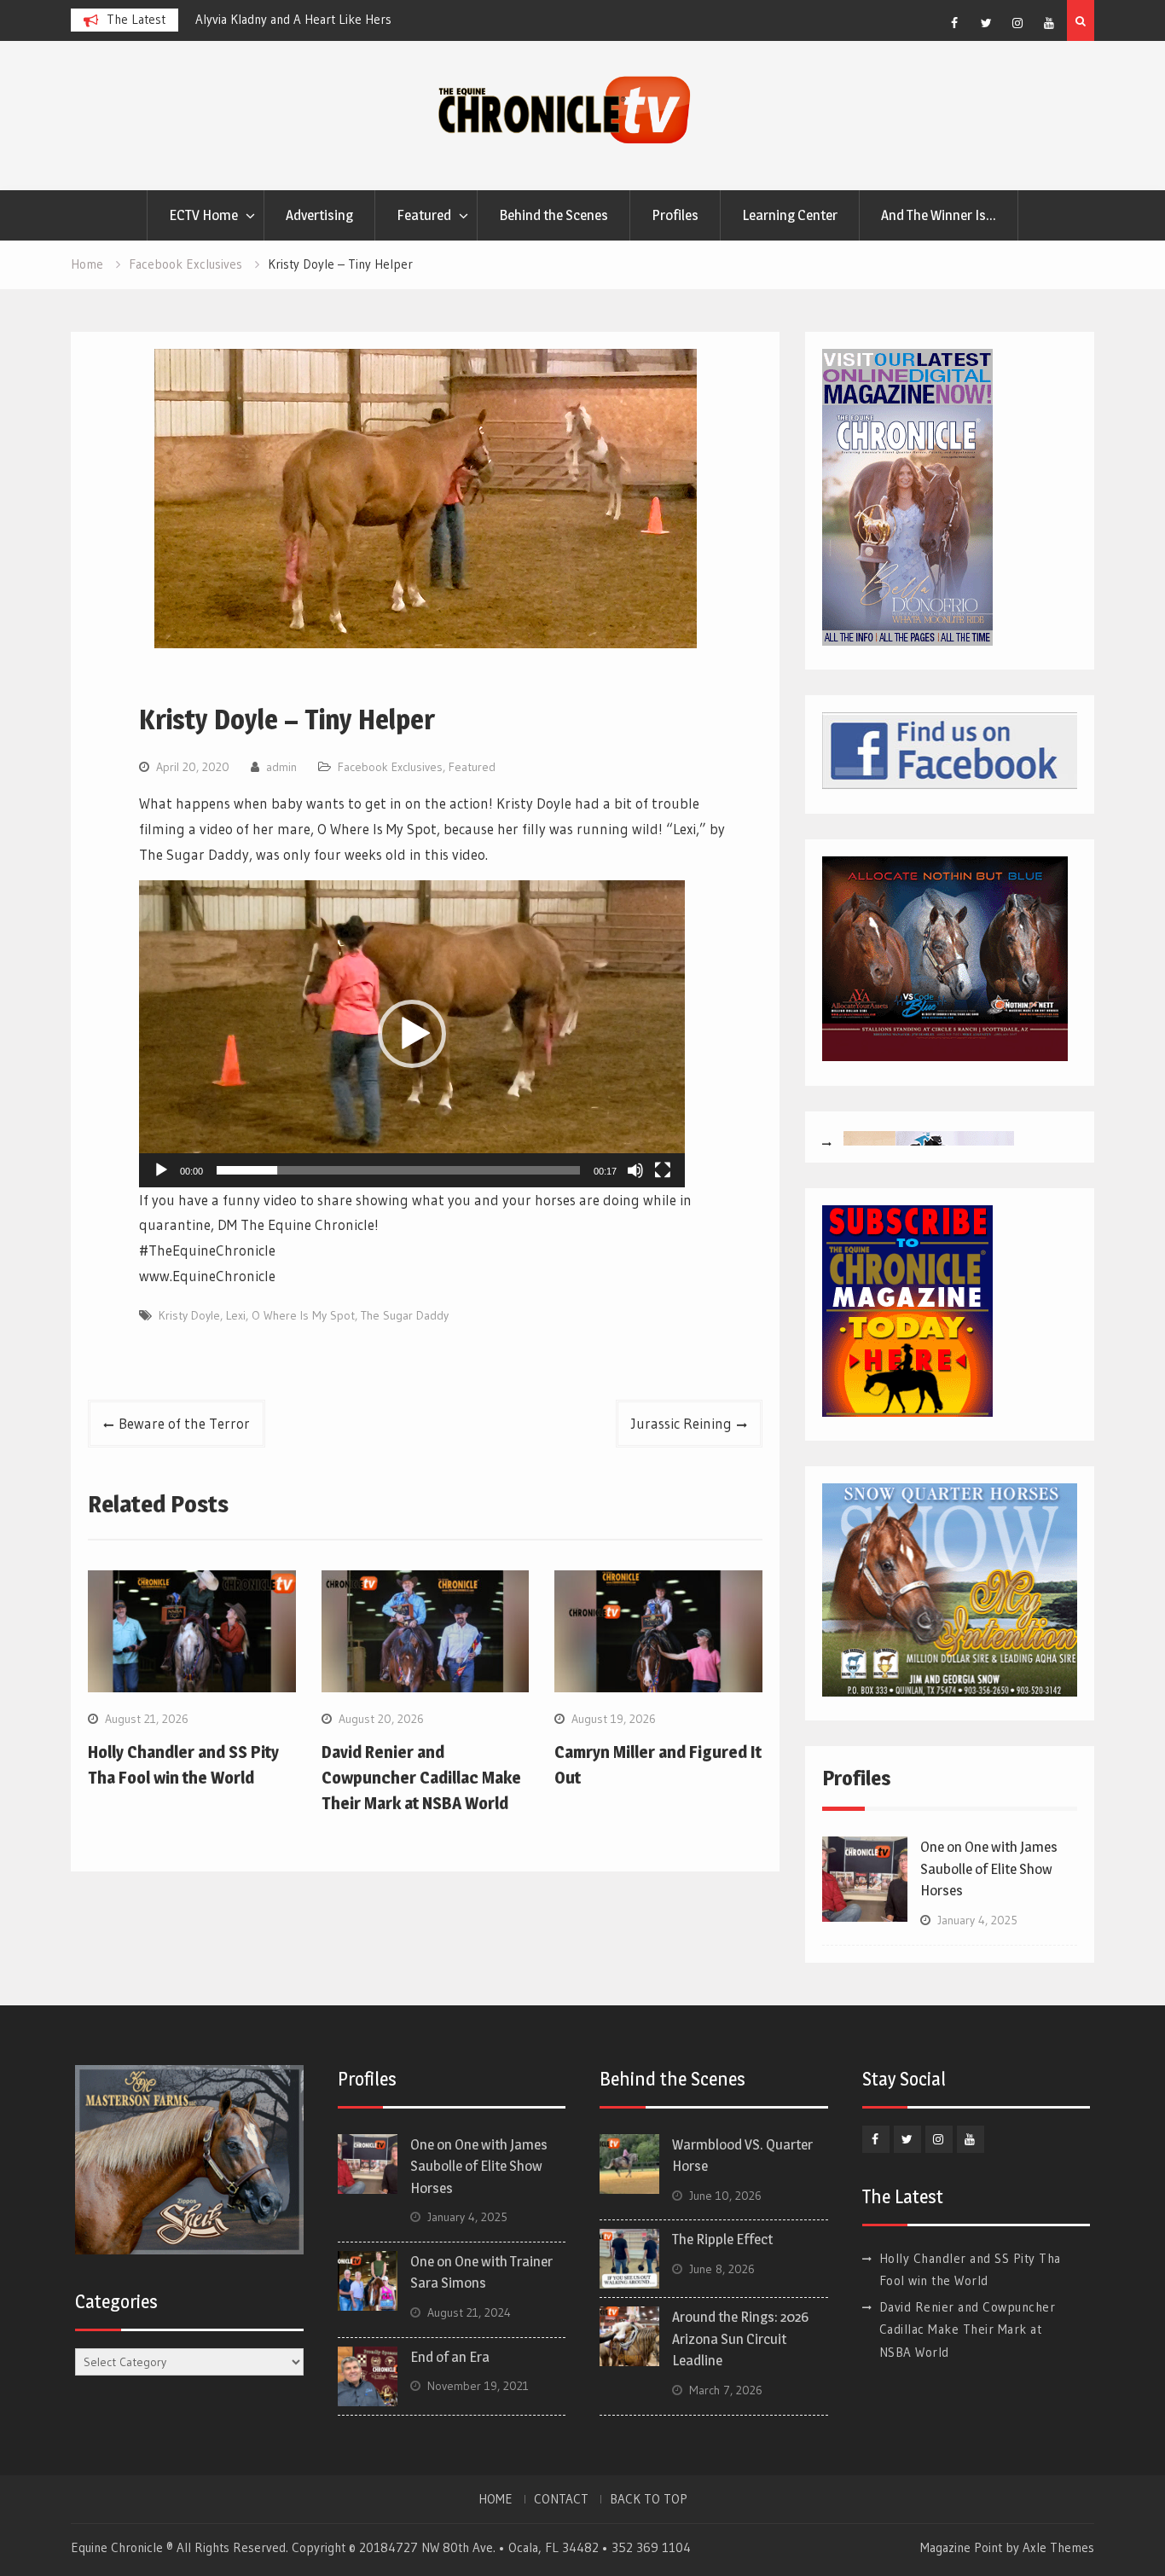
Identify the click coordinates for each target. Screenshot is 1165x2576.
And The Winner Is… (939, 215)
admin (281, 767)
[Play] (161, 1170)
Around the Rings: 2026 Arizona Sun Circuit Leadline (740, 2338)
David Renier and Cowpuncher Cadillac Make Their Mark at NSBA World (421, 1778)
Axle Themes (1058, 2547)
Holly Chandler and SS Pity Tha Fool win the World (332, 19)
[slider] (398, 1170)
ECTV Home (203, 215)
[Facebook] (954, 23)
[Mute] (635, 1170)
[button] (412, 1034)
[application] (412, 1034)
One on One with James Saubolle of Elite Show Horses (989, 1868)
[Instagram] (1017, 23)
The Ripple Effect (722, 2239)
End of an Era (450, 2357)
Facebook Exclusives (390, 767)
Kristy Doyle (189, 1315)
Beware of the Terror (184, 1423)
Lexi (236, 1315)
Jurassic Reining (681, 1423)
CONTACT (561, 2499)
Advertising (319, 215)
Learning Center (790, 215)
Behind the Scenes (554, 215)
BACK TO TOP (649, 2499)
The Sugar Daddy (405, 1315)
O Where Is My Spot (303, 1315)
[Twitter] (986, 23)
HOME (496, 2499)
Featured (424, 215)
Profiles (675, 215)
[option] (349, 20)
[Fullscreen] (663, 1170)
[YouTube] (1049, 23)
